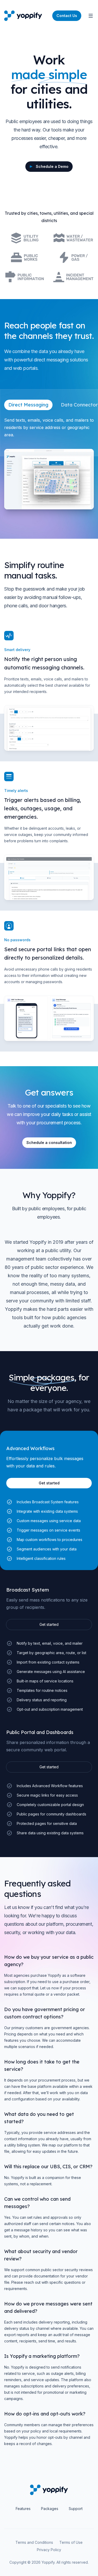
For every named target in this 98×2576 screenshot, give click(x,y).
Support (76, 2509)
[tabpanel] (49, 463)
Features (23, 2509)
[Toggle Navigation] (91, 16)
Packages (50, 2509)
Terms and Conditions (34, 2542)
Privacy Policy (49, 2550)
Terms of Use (71, 2542)
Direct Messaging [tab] (28, 405)
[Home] (23, 16)
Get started (49, 1624)
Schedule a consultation (49, 1143)
